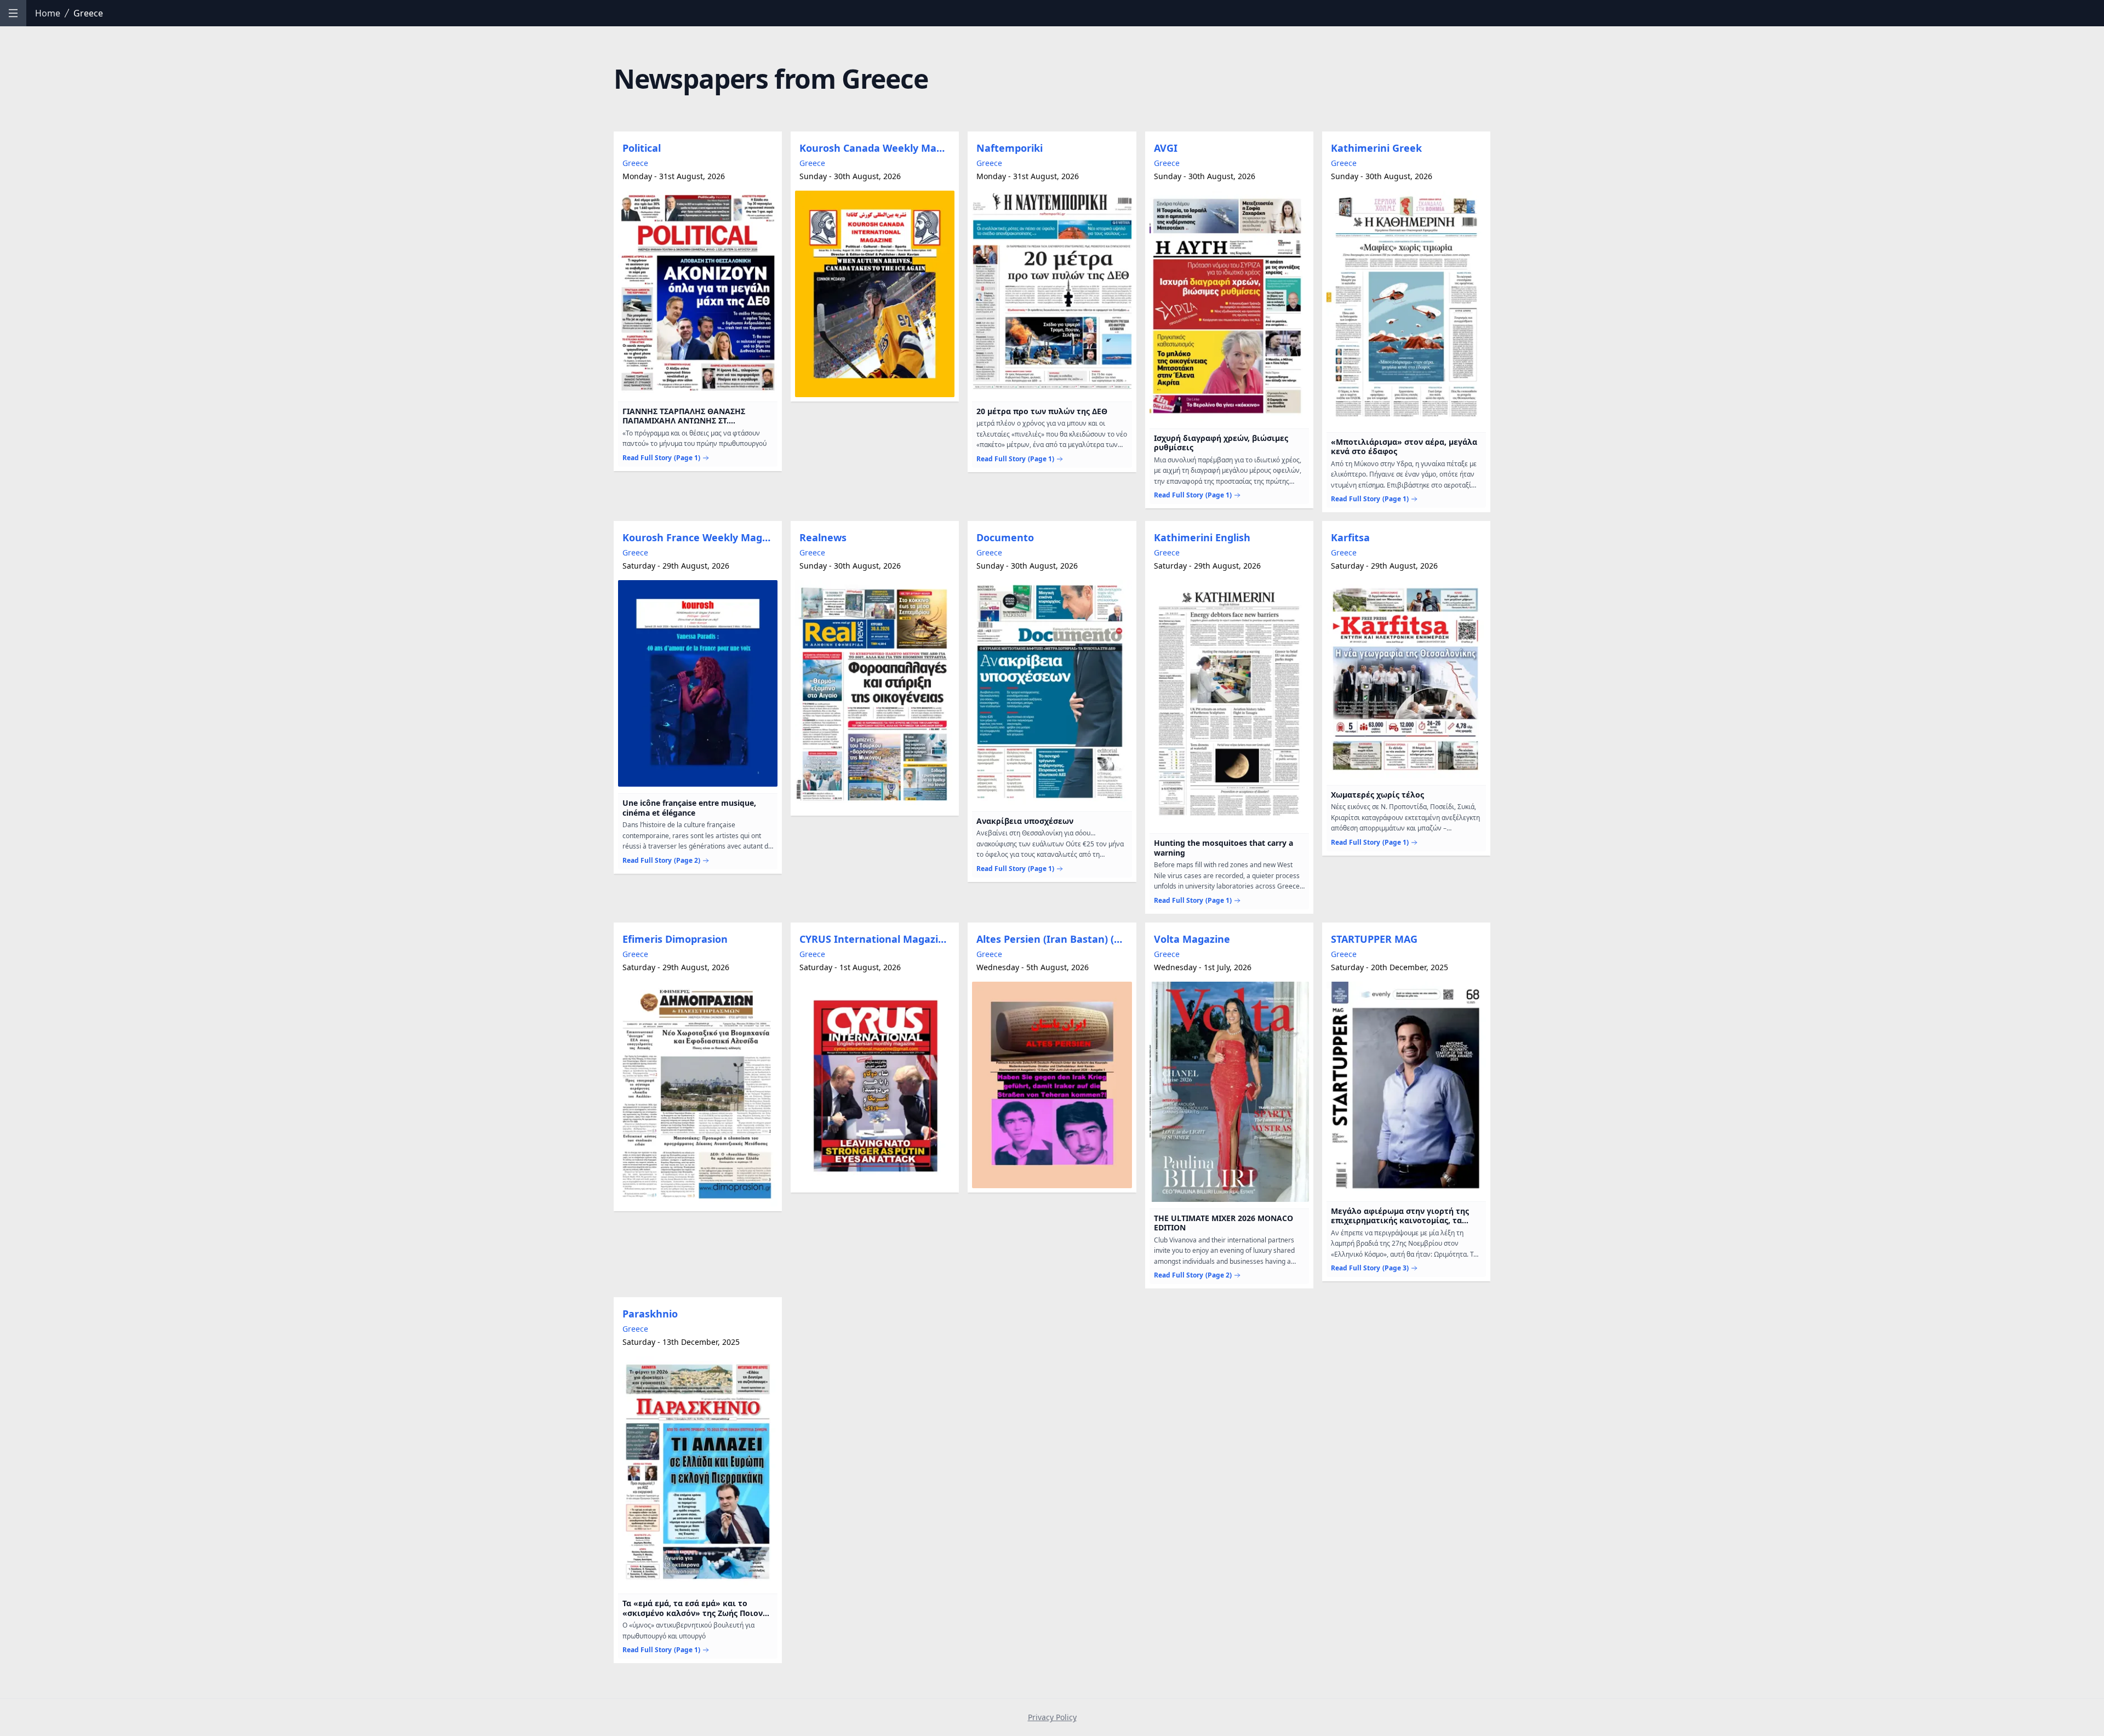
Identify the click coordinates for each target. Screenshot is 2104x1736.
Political (642, 148)
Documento (1005, 537)
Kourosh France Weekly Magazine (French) (700, 537)
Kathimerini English (1202, 537)
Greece (635, 163)
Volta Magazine (1192, 939)
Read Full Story (661, 458)
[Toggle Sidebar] (13, 13)
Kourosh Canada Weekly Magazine (877, 148)
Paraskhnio (650, 1314)
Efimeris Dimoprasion (675, 939)
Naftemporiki (1010, 148)
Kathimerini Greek (1376, 148)
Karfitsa (1350, 537)
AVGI (1166, 148)
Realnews (823, 537)
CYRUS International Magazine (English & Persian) (877, 939)
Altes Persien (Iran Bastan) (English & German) (1054, 939)
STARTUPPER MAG (1374, 939)
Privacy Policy (1052, 1717)
